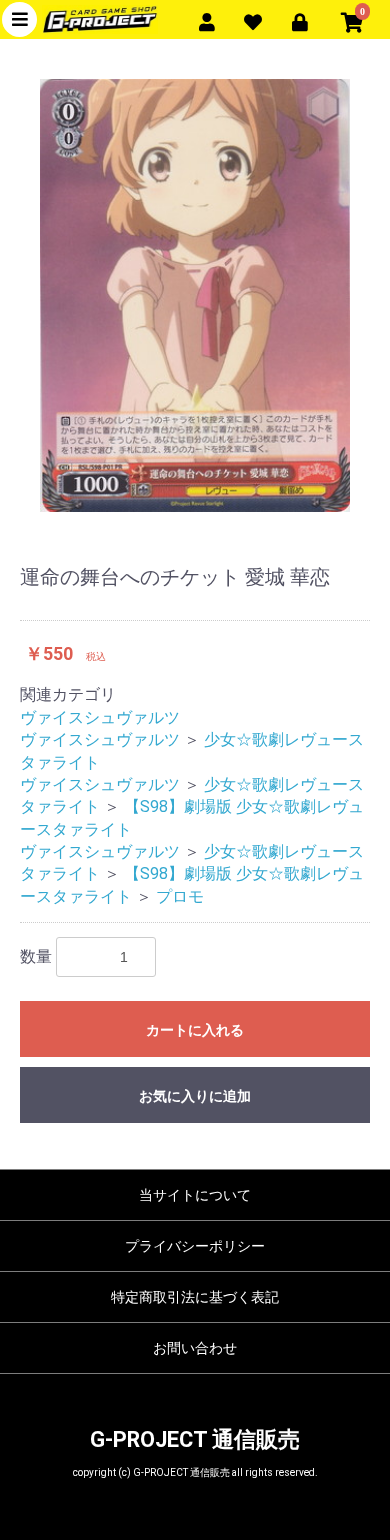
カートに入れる (195, 1030)
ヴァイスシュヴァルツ (100, 717)
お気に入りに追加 (195, 1096)
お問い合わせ (195, 1348)
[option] (195, 295)
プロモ (180, 896)
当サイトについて (195, 1195)
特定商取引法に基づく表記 (195, 1297)
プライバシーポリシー (195, 1246)
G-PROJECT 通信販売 (195, 1439)
